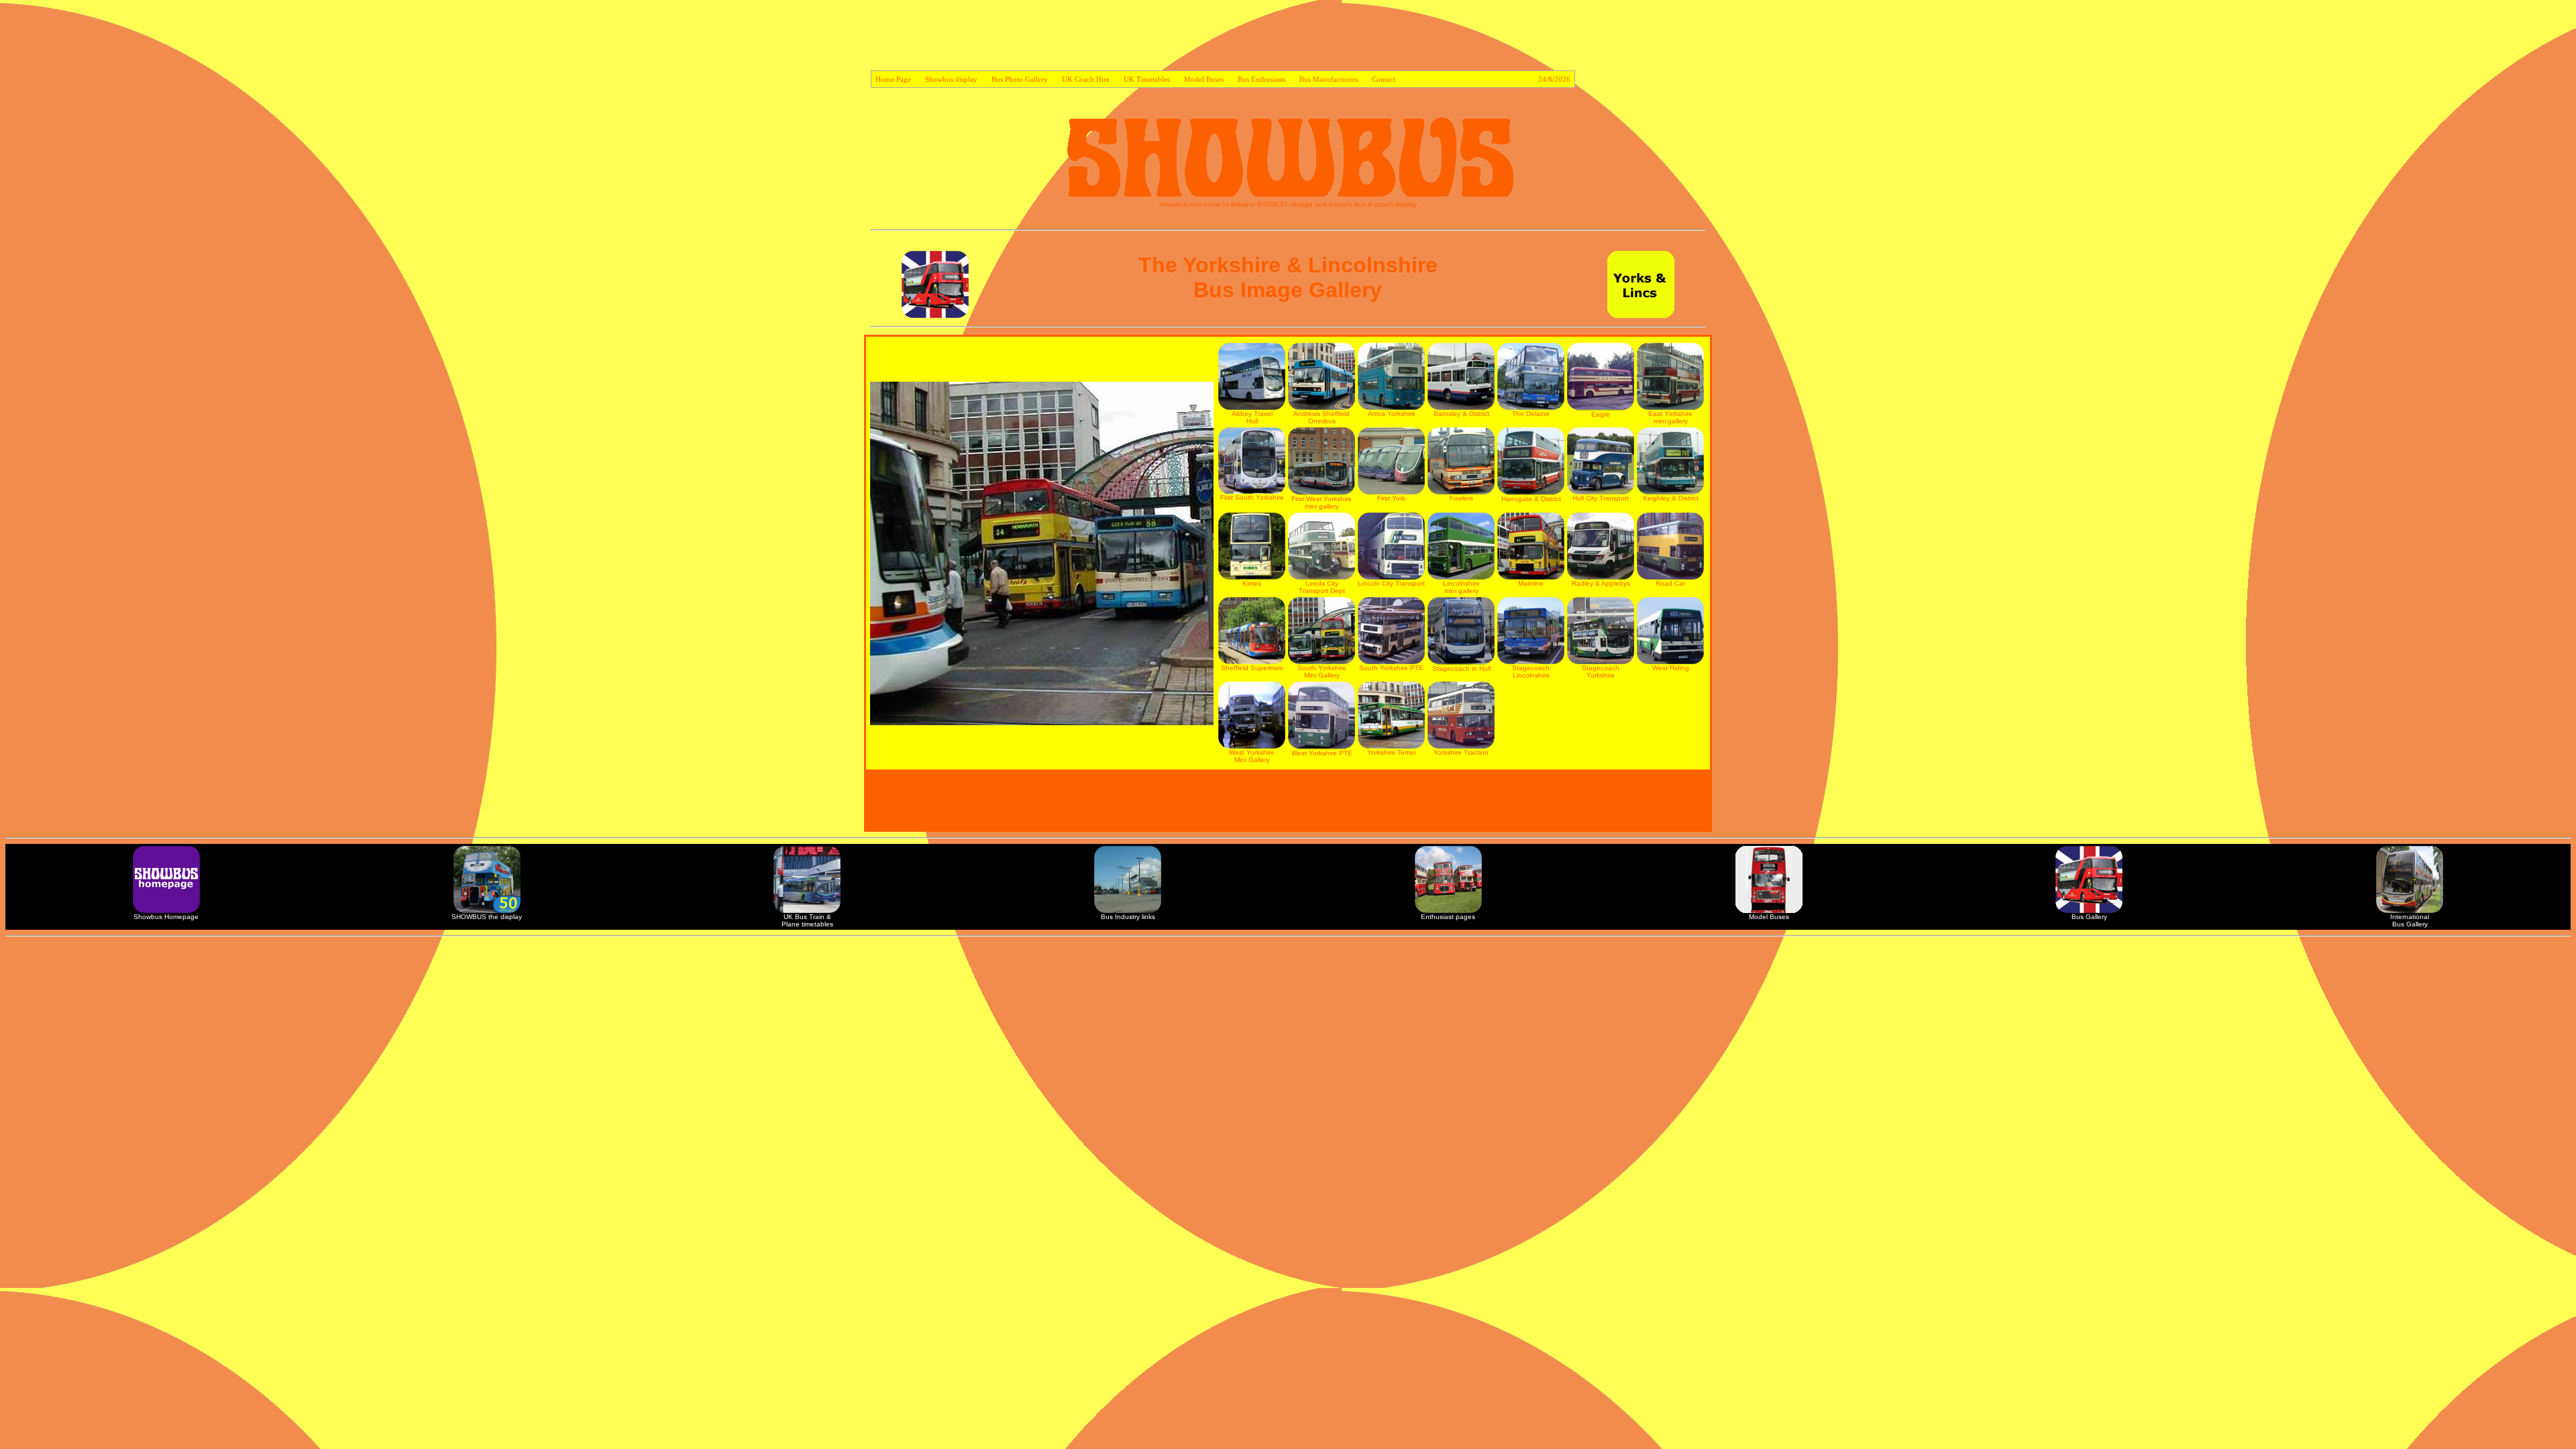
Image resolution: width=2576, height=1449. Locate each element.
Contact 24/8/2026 (1471, 79)
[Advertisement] (1288, 38)
